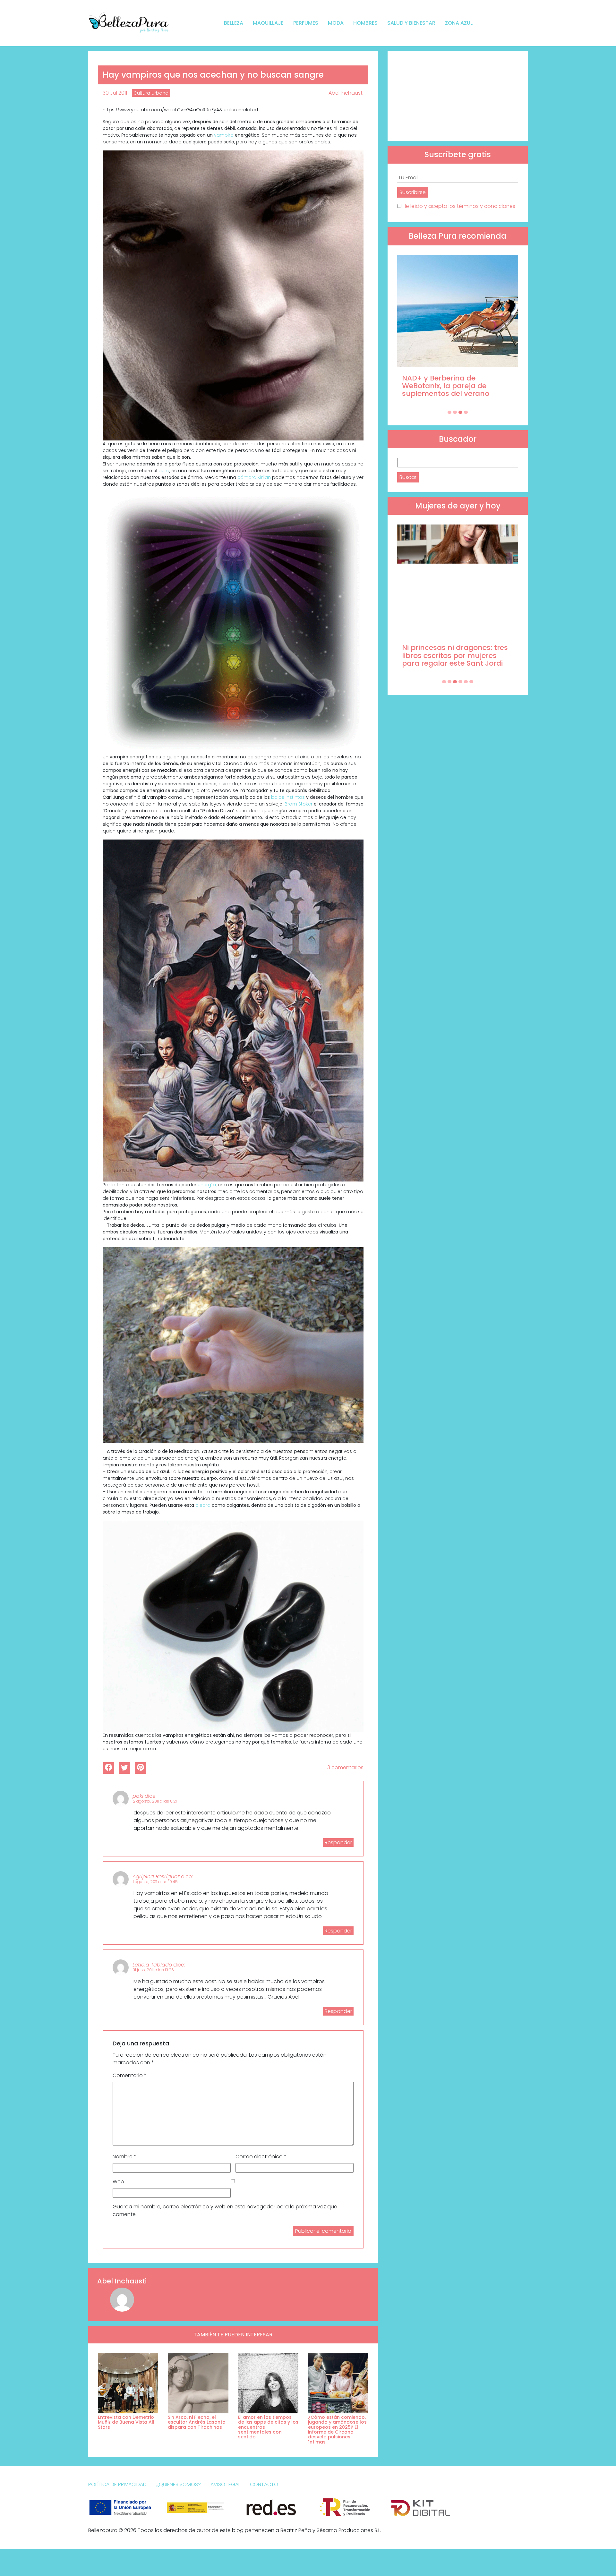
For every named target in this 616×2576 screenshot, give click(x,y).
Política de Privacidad (117, 2484)
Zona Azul (459, 23)
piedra (203, 1505)
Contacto (264, 2484)
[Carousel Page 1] (449, 412)
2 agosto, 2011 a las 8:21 (155, 1801)
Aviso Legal (225, 2484)
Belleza (234, 23)
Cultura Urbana (151, 93)
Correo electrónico (261, 2157)
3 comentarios (345, 1767)
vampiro (224, 135)
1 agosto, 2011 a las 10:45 (155, 1882)
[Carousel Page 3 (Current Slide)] (460, 412)
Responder (338, 1842)
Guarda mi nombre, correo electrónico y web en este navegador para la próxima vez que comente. (225, 2210)
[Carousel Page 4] (466, 412)
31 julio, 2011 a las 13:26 (153, 1970)
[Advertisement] (458, 96)
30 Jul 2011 (115, 93)
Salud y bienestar (411, 23)
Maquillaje (268, 23)
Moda (336, 23)
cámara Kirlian (255, 477)
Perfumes (306, 23)
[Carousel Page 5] (466, 682)
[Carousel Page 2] (455, 412)
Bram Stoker (299, 804)
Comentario (130, 2075)
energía (207, 1185)
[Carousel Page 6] (471, 682)
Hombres (365, 23)
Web (118, 2182)
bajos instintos (289, 797)
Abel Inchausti (346, 93)
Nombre (124, 2157)
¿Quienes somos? (179, 2484)
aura (164, 471)
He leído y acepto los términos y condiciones (459, 206)
